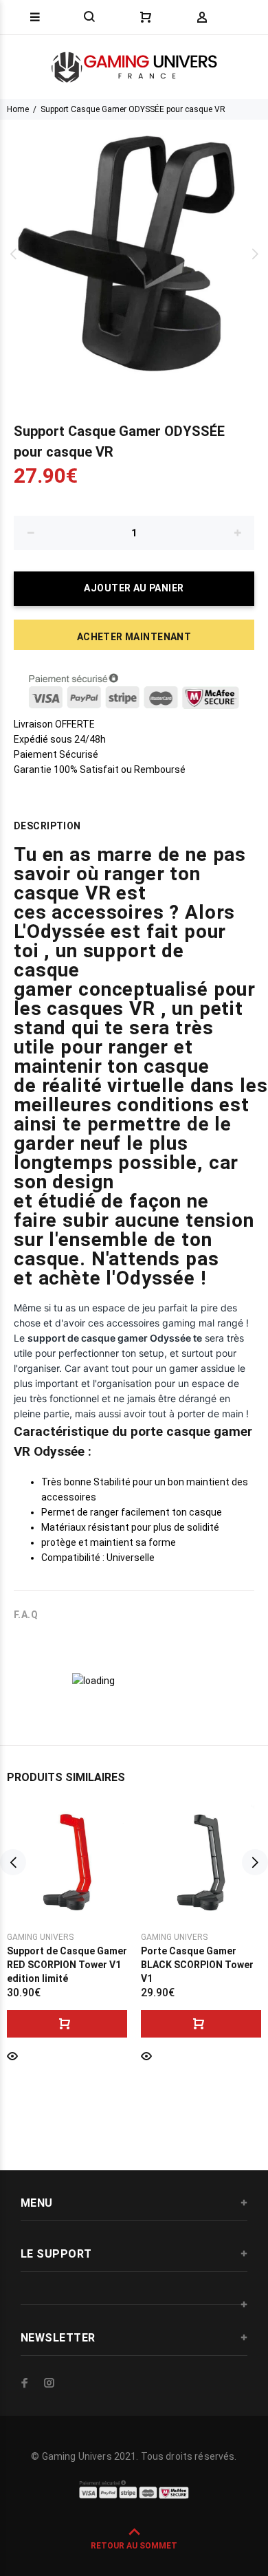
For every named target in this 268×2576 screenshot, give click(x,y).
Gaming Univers (40, 1937)
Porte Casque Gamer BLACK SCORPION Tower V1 (197, 1965)
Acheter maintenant (134, 637)
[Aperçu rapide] (12, 2055)
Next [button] (255, 254)
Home (18, 109)
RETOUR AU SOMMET (134, 2546)
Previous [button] (13, 254)
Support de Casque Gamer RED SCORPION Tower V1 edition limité (67, 1965)
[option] (134, 254)
